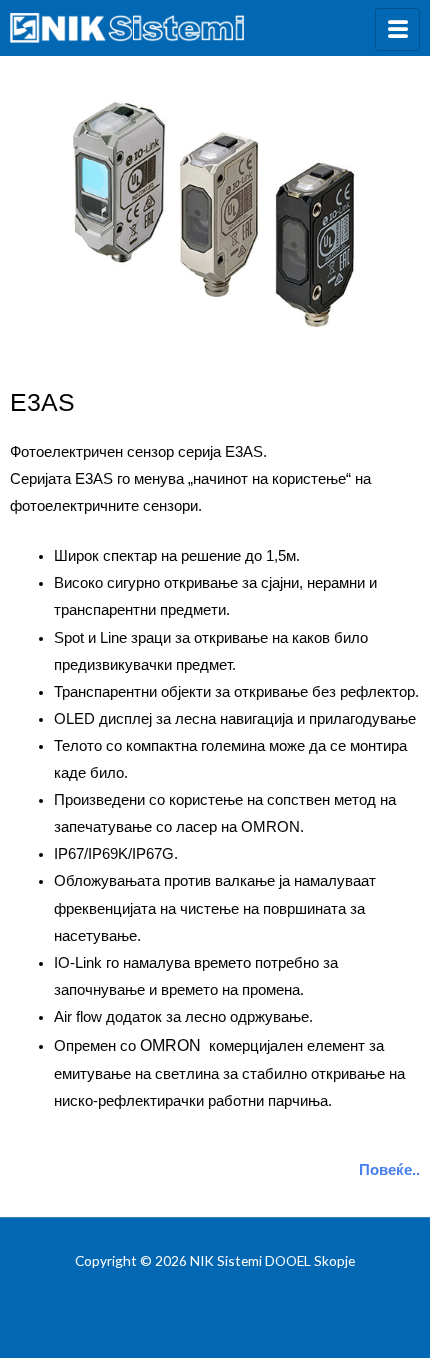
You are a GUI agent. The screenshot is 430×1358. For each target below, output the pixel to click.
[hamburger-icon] (397, 30)
